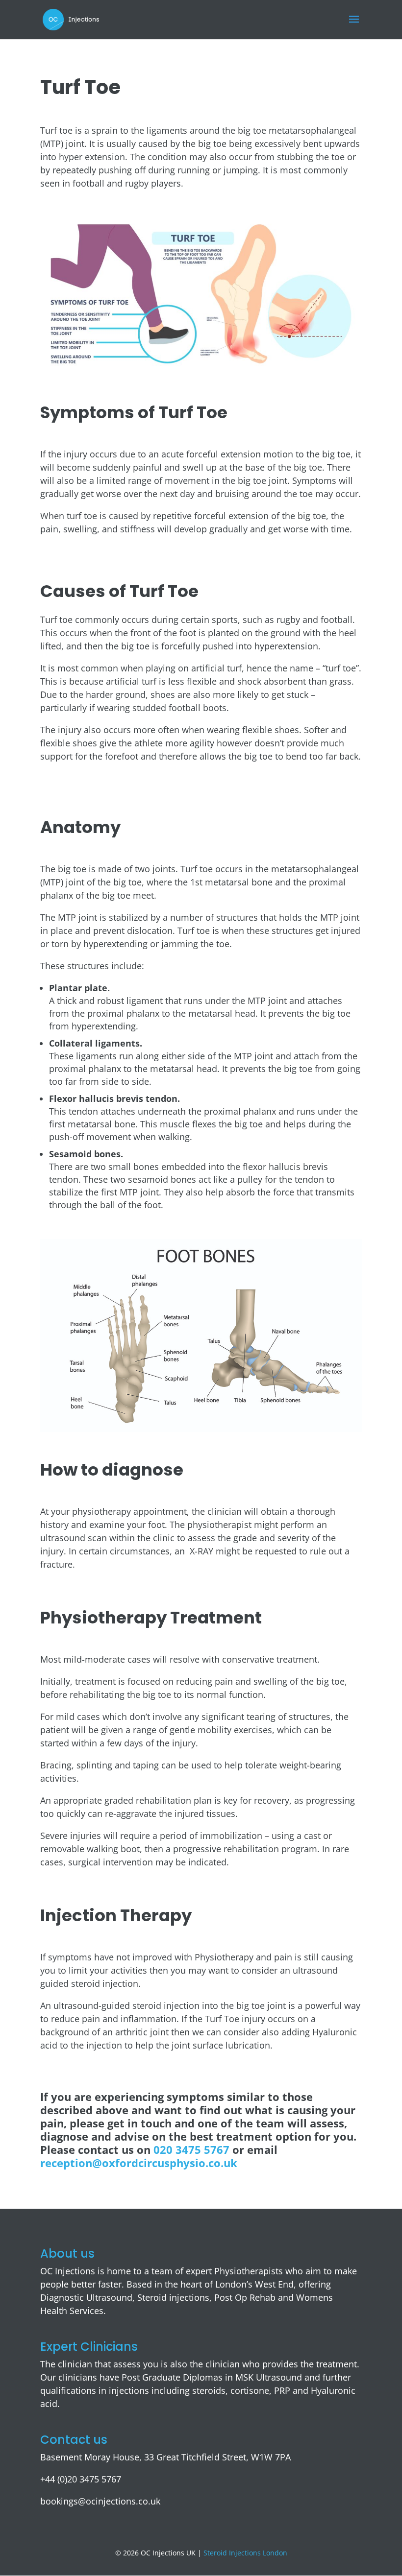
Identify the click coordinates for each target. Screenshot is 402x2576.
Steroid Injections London (245, 2553)
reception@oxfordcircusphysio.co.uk (139, 2163)
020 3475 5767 (193, 2149)
